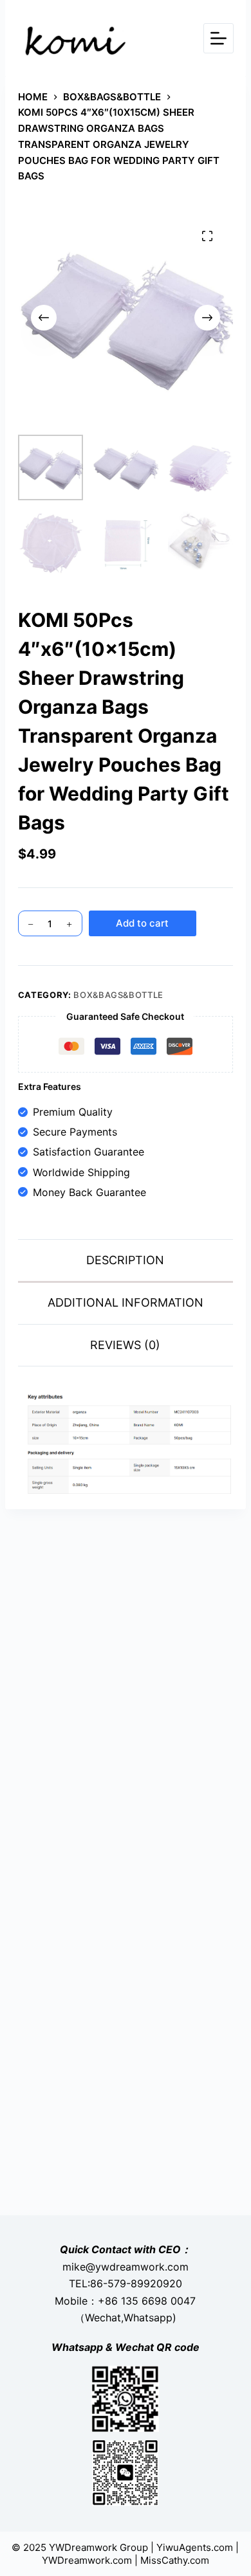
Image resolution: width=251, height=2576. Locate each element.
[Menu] (218, 38)
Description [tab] (125, 1260)
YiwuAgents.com (195, 2547)
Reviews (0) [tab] (125, 1345)
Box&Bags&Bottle (118, 995)
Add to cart (142, 923)
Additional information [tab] (126, 1302)
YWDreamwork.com (87, 2560)
